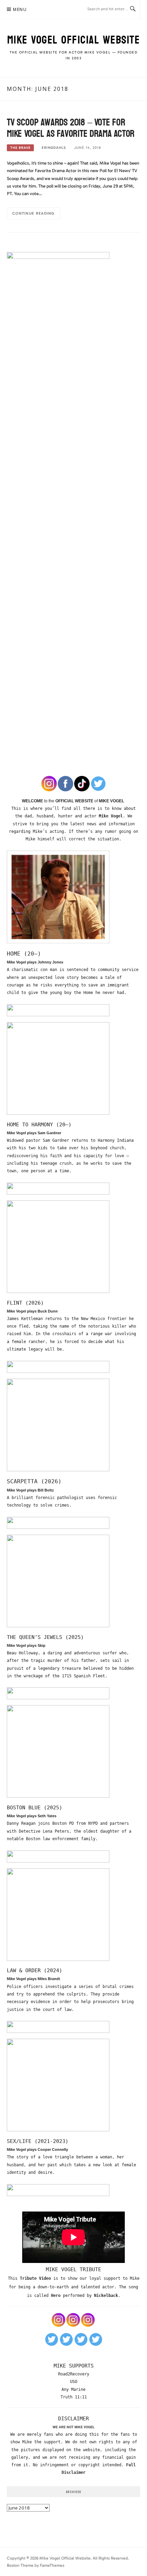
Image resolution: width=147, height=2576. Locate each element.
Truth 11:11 (74, 2397)
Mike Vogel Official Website (74, 40)
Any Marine (73, 2389)
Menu (20, 9)
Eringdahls (54, 148)
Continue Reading (34, 213)
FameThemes (52, 2565)
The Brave (20, 148)
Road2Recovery (74, 2374)
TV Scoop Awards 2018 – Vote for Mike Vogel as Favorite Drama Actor (71, 128)
